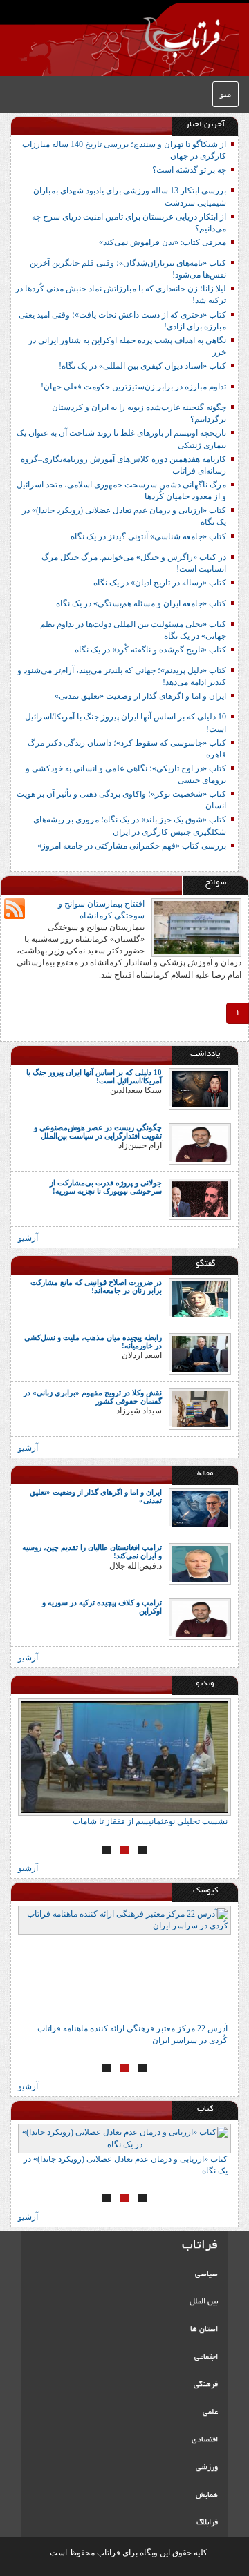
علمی (210, 2412)
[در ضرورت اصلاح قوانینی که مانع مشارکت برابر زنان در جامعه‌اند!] (200, 1298)
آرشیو (28, 1238)
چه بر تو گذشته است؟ (189, 170)
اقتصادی (205, 2440)
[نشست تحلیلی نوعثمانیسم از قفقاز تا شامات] (124, 1757)
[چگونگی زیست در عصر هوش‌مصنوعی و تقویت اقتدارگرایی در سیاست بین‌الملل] (200, 1143)
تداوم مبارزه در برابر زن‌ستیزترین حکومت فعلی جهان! (133, 387)
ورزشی (207, 2468)
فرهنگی (206, 2385)
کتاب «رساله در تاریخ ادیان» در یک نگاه (160, 583)
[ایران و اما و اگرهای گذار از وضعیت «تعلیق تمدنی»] (200, 1508)
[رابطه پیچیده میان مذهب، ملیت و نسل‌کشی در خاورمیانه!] (200, 1353)
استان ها (204, 2330)
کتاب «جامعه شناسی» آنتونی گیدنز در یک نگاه (148, 536)
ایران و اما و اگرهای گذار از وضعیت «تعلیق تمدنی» (140, 696)
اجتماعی (206, 2357)
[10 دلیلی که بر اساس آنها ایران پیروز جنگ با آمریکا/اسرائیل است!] (200, 1088)
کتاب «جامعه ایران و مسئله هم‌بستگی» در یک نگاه (141, 603)
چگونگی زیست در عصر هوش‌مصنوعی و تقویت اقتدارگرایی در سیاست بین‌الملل (98, 1132)
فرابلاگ (207, 2523)
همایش (207, 2495)
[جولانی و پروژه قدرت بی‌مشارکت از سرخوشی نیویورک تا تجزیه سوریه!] (200, 1199)
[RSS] (15, 909)
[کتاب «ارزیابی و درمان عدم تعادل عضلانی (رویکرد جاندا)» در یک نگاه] (124, 2138)
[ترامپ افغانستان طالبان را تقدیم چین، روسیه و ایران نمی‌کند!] (200, 1563)
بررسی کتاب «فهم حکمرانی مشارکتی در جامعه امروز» (132, 846)
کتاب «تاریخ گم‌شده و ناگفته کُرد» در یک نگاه (150, 650)
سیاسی (206, 2274)
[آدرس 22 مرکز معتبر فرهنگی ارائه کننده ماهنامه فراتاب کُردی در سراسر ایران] (124, 1964)
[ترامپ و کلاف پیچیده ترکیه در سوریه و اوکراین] (200, 1618)
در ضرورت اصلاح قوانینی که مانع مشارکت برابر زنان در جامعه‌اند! (96, 1286)
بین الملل (204, 2302)
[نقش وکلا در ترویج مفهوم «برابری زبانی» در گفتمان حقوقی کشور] (200, 1408)
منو (225, 94)
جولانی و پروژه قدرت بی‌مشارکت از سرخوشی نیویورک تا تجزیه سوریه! (106, 1187)
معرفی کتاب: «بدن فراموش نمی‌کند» (163, 242)
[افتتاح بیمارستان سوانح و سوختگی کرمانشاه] (196, 927)
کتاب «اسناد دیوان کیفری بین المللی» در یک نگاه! (142, 366)
